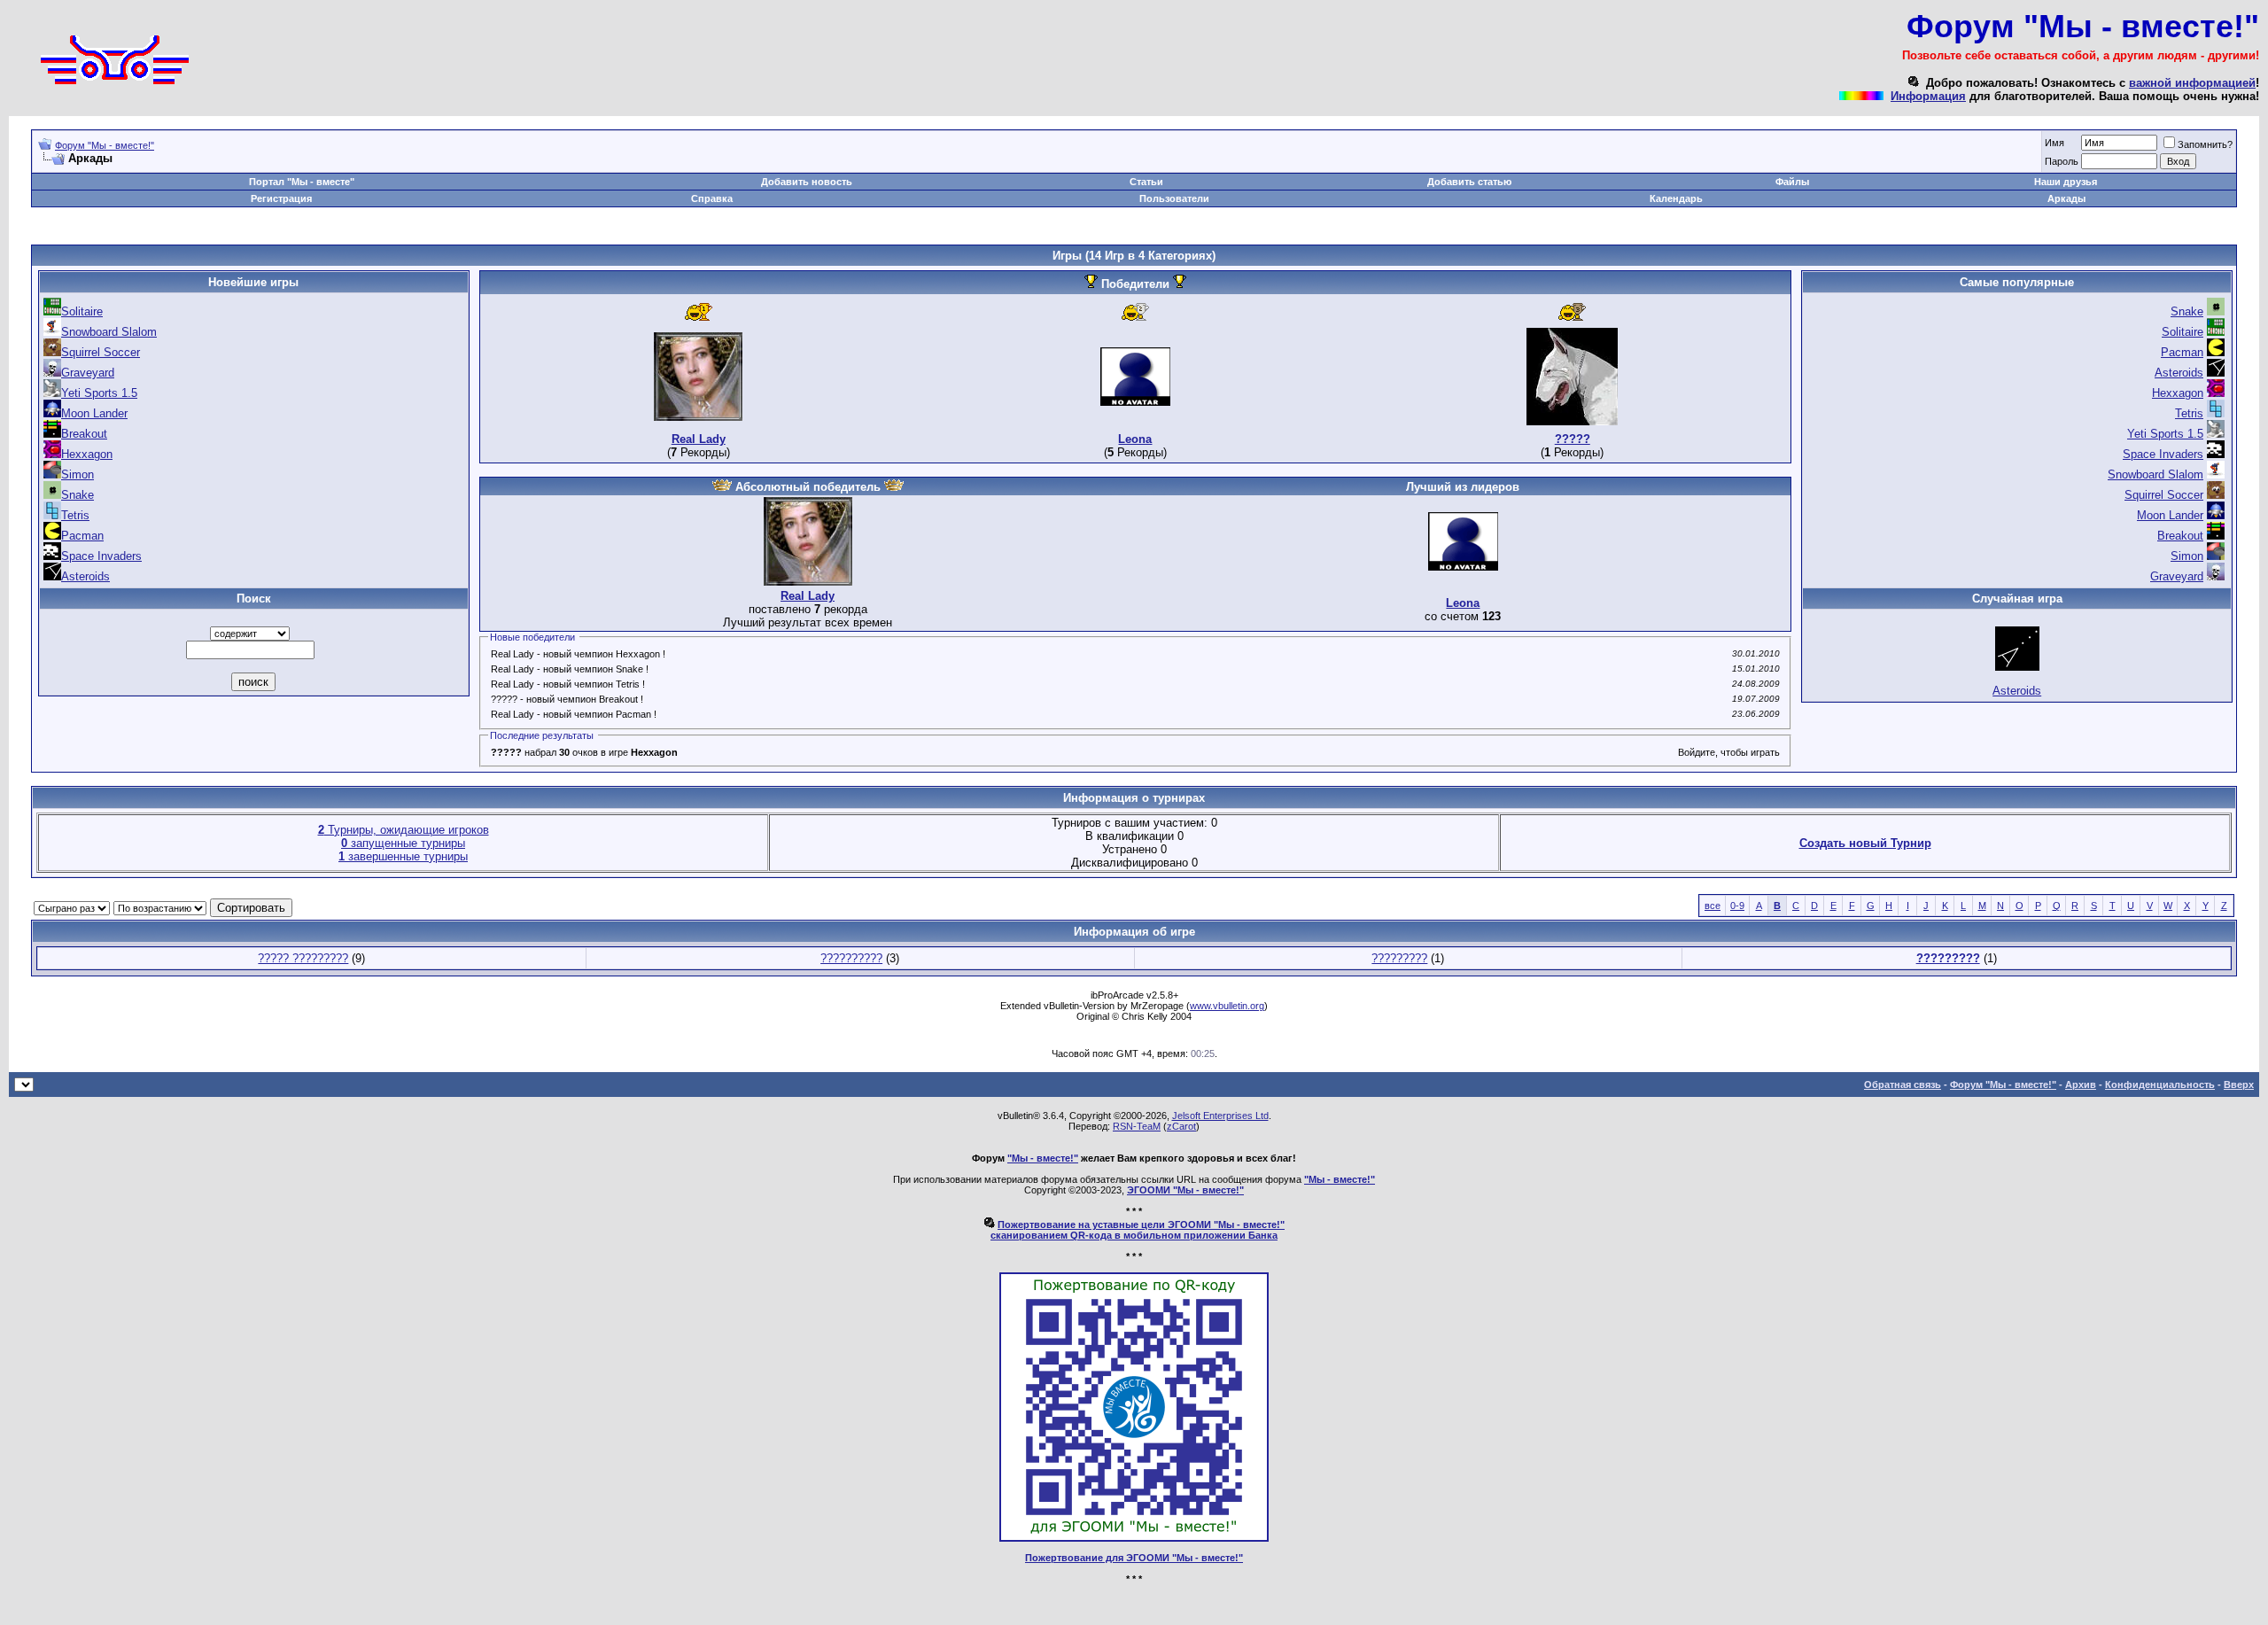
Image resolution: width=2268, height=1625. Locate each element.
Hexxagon (87, 454)
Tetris (75, 515)
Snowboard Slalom (109, 332)
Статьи (1146, 182)
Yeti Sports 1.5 (99, 393)
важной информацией (2192, 83)
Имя (2054, 143)
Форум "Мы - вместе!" (105, 145)
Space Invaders (101, 556)
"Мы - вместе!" (1043, 1158)
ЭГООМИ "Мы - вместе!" (1185, 1190)
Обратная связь (1903, 1085)
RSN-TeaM (1137, 1126)
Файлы (1792, 182)
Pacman (82, 536)
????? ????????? (303, 958)
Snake (78, 495)
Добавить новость (807, 182)
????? (1573, 439)
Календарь (1676, 198)
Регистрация (281, 198)
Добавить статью (1469, 182)
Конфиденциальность (2160, 1085)
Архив (2081, 1085)
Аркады (2066, 198)
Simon (78, 474)
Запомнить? (2205, 144)
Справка (712, 198)
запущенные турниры (403, 843)
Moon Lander (94, 413)
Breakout (84, 434)
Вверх (2239, 1085)
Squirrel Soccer (101, 352)
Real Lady (699, 439)
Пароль (2062, 161)
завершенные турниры (403, 856)
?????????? (851, 958)
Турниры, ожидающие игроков (404, 830)
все (1713, 906)
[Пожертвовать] (1134, 1538)
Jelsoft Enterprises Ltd (1220, 1116)
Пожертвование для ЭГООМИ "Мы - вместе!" (1134, 1558)
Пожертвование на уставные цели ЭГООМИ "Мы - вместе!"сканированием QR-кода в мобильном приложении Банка (1138, 1230)
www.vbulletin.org (1227, 1006)
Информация (1928, 96)
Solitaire (82, 311)
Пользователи (1174, 198)
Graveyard (88, 373)
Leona (1135, 439)
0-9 (1737, 906)
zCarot (1181, 1126)
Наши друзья (2066, 182)
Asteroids (85, 576)
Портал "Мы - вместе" (302, 182)
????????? (1399, 958)
